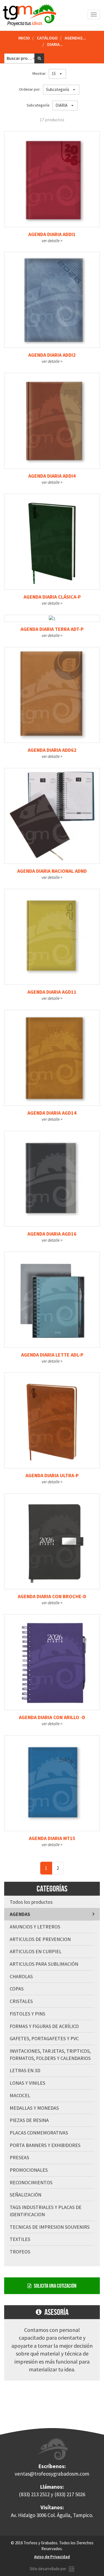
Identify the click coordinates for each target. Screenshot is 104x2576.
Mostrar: (40, 73)
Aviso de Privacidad (52, 2557)
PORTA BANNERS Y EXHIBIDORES (45, 2145)
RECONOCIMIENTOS (31, 2182)
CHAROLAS (21, 1976)
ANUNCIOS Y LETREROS (35, 1927)
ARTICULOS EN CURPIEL (36, 1951)
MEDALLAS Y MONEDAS (34, 2108)
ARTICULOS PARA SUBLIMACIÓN (44, 1964)
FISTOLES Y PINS (27, 2014)
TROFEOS (20, 2252)
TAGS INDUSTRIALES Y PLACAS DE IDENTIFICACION (46, 2211)
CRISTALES (21, 2001)
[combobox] (22, 58)
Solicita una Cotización (54, 2286)
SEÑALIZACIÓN (26, 2195)
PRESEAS (19, 2157)
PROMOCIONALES (29, 2170)
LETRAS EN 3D (25, 2070)
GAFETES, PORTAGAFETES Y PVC (44, 2038)
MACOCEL (20, 2095)
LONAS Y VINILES (27, 2083)
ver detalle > (52, 241)
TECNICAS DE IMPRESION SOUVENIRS (50, 2227)
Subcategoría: (39, 105)
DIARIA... (55, 44)
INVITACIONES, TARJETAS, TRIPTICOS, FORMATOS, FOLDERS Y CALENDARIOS (50, 2055)
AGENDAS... (75, 38)
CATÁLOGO (47, 38)
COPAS (17, 1989)
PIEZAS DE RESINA (29, 2120)
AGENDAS (20, 1914)
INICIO (24, 38)
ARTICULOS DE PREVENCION (40, 1939)
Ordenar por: (31, 89)
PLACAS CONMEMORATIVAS (39, 2133)
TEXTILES (20, 2239)
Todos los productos (31, 1902)
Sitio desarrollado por (49, 2569)
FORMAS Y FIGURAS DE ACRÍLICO (44, 2026)
